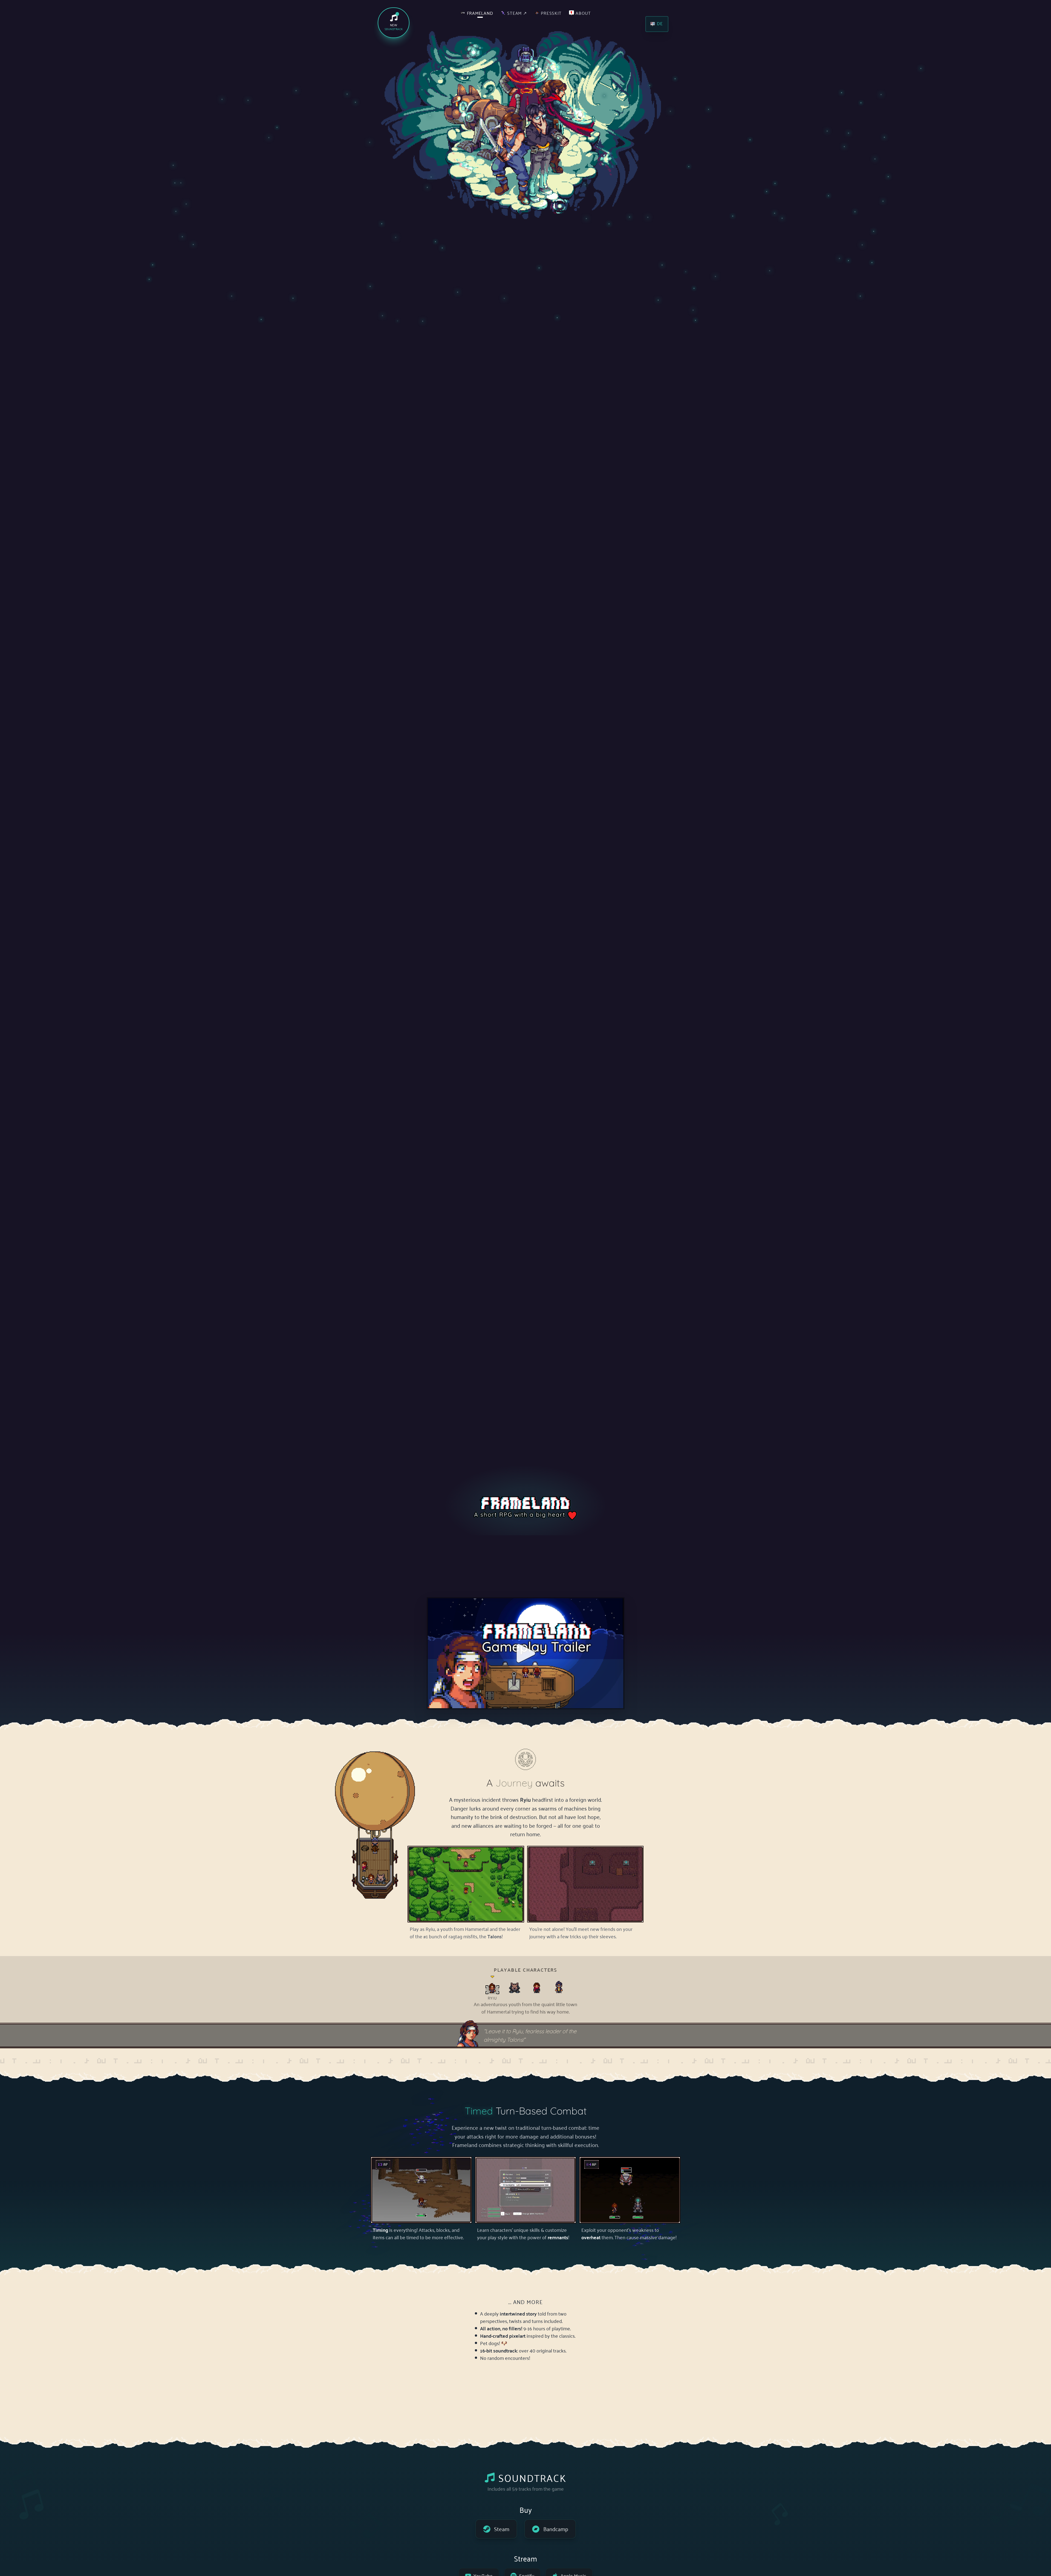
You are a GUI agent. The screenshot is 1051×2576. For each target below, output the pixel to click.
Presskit (551, 13)
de (660, 23)
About (583, 13)
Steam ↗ (517, 13)
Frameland (480, 13)
